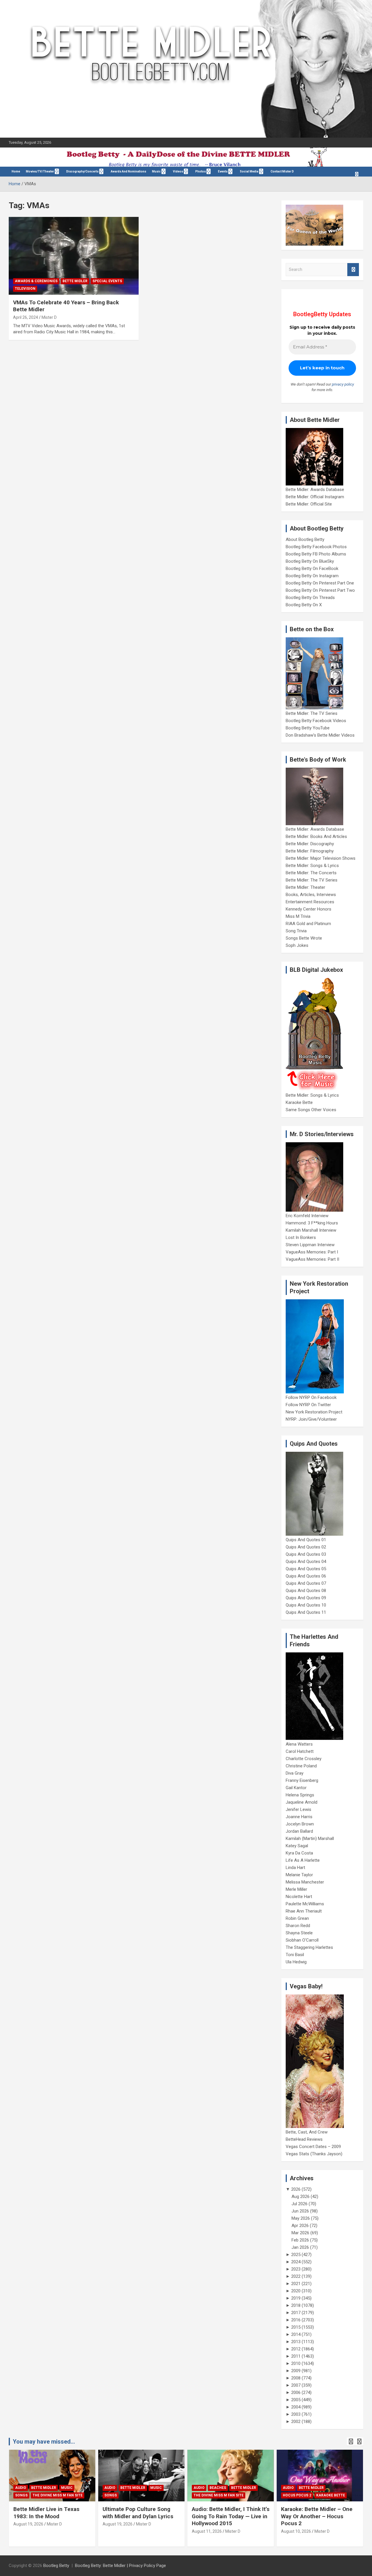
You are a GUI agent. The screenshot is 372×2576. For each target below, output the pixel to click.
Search (353, 270)
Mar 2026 (300, 2233)
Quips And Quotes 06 (306, 1576)
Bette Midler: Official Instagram (315, 497)
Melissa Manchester (305, 1882)
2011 (296, 2356)
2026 (296, 2189)
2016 (296, 2320)
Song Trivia (296, 931)
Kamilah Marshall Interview (311, 1230)
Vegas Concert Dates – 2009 (313, 2147)
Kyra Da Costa (299, 1853)
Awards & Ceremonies (36, 281)
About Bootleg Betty (305, 539)
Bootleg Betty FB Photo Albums (316, 554)
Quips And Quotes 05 (306, 1569)
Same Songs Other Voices (311, 1110)
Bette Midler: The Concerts (311, 873)
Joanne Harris (299, 1817)
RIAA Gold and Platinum (308, 924)
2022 (296, 2276)
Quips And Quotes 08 (306, 1591)
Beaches (218, 2488)
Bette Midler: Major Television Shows (321, 858)
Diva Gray (295, 1773)
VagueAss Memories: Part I (312, 1252)
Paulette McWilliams (305, 1904)
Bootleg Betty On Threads (310, 598)
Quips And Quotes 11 (306, 1612)
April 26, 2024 (26, 317)
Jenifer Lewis (298, 1809)
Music (156, 171)
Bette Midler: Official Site (309, 504)
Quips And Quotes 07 (306, 1583)
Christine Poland (301, 1766)
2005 (296, 2400)
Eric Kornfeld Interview (307, 1216)
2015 (296, 2327)
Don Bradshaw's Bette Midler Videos (320, 735)
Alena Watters (299, 1744)
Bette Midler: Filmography (310, 851)
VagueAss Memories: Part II (312, 1259)
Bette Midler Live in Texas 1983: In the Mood (46, 2513)
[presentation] (351, 2442)
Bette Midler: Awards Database (315, 490)
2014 (296, 2334)
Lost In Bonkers (301, 1237)
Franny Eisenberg (302, 1780)
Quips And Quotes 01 (306, 1540)
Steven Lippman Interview (310, 1245)
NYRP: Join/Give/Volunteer (311, 1419)
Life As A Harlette (303, 1860)
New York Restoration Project (314, 1412)
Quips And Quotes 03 (306, 1554)
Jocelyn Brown (300, 1824)
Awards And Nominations (128, 171)
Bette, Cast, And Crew (307, 2132)
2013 (296, 2342)
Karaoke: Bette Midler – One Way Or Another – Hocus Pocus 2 (317, 2516)
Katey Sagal (297, 1846)
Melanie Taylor (299, 1875)
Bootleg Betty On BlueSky (310, 561)
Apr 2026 (300, 2226)
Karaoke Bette (299, 1102)
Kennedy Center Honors (308, 909)
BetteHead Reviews (304, 2139)
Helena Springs (300, 1795)
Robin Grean (297, 1918)
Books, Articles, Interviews (311, 895)
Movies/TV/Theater (40, 171)
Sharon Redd (298, 1926)
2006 (296, 2392)
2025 (296, 2255)
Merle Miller (296, 1889)
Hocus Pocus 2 (297, 2495)
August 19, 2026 (28, 2524)
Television (25, 289)
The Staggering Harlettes (309, 1947)
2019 (296, 2298)
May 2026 (301, 2218)
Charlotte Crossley (304, 1759)
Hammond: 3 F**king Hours (312, 1223)
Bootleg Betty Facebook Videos (316, 721)
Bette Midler (75, 281)
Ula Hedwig (296, 1962)
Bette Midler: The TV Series (312, 713)
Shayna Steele (299, 1933)
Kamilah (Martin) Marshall (310, 1839)
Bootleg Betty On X (304, 605)
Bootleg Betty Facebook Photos (316, 547)
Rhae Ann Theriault (304, 1911)
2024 (296, 2262)
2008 (296, 2378)
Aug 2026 (301, 2197)
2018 (296, 2305)
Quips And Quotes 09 (306, 1598)
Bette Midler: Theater (305, 887)
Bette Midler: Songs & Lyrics (312, 866)
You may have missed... (44, 2442)
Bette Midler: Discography (310, 844)
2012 (296, 2349)
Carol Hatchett (300, 1751)
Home (16, 171)
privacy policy (343, 384)
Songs (21, 2495)
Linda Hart (295, 1868)
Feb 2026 (300, 2240)
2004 (296, 2407)
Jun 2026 (300, 2211)
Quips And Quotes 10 (306, 1605)
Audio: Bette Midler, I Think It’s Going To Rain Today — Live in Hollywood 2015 (231, 2516)
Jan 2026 (300, 2247)
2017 (296, 2313)
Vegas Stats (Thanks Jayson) (314, 2154)
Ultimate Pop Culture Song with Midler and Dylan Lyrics (138, 2513)
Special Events (107, 281)
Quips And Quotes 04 (306, 1562)
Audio (21, 2488)
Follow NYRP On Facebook (311, 1397)
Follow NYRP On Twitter (308, 1405)
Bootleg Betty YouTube (308, 728)
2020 (296, 2291)
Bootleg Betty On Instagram (312, 576)
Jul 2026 (299, 2204)
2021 (296, 2284)
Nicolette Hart (299, 1897)
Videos (178, 171)
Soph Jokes (297, 945)
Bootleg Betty (56, 2566)
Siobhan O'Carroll (302, 1940)
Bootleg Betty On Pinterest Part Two (320, 590)
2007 (296, 2385)
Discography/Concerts (82, 171)
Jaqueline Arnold (302, 1802)
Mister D (49, 317)
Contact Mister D (282, 171)
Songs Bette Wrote (304, 938)
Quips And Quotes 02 (306, 1547)
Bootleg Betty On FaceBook (312, 569)
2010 (296, 2363)
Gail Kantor (296, 1788)
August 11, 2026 (207, 2531)
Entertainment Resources (310, 902)
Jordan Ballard (299, 1831)
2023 (296, 2269)
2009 (296, 2371)
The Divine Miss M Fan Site (58, 2495)
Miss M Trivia (298, 916)
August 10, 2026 (296, 2531)
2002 (296, 2422)
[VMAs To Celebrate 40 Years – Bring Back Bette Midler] (74, 256)
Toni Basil (295, 1955)
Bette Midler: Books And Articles (316, 837)
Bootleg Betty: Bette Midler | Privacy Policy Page (120, 2566)
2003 (296, 2414)
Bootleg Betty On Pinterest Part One (320, 583)
